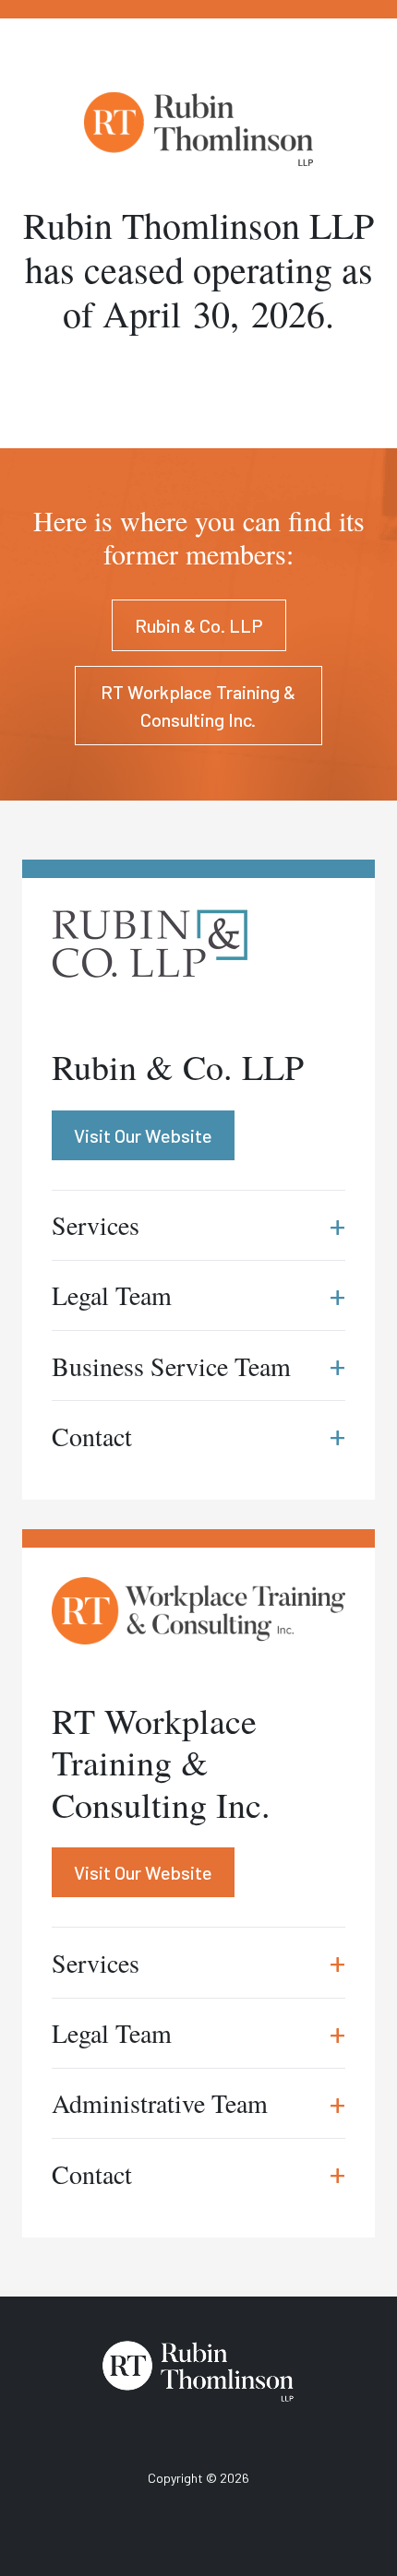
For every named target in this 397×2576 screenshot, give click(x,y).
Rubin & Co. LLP (199, 625)
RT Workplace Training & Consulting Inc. (198, 706)
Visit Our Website (143, 1872)
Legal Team (198, 2033)
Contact (198, 2173)
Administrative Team (198, 2103)
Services (198, 1962)
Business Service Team (198, 1365)
